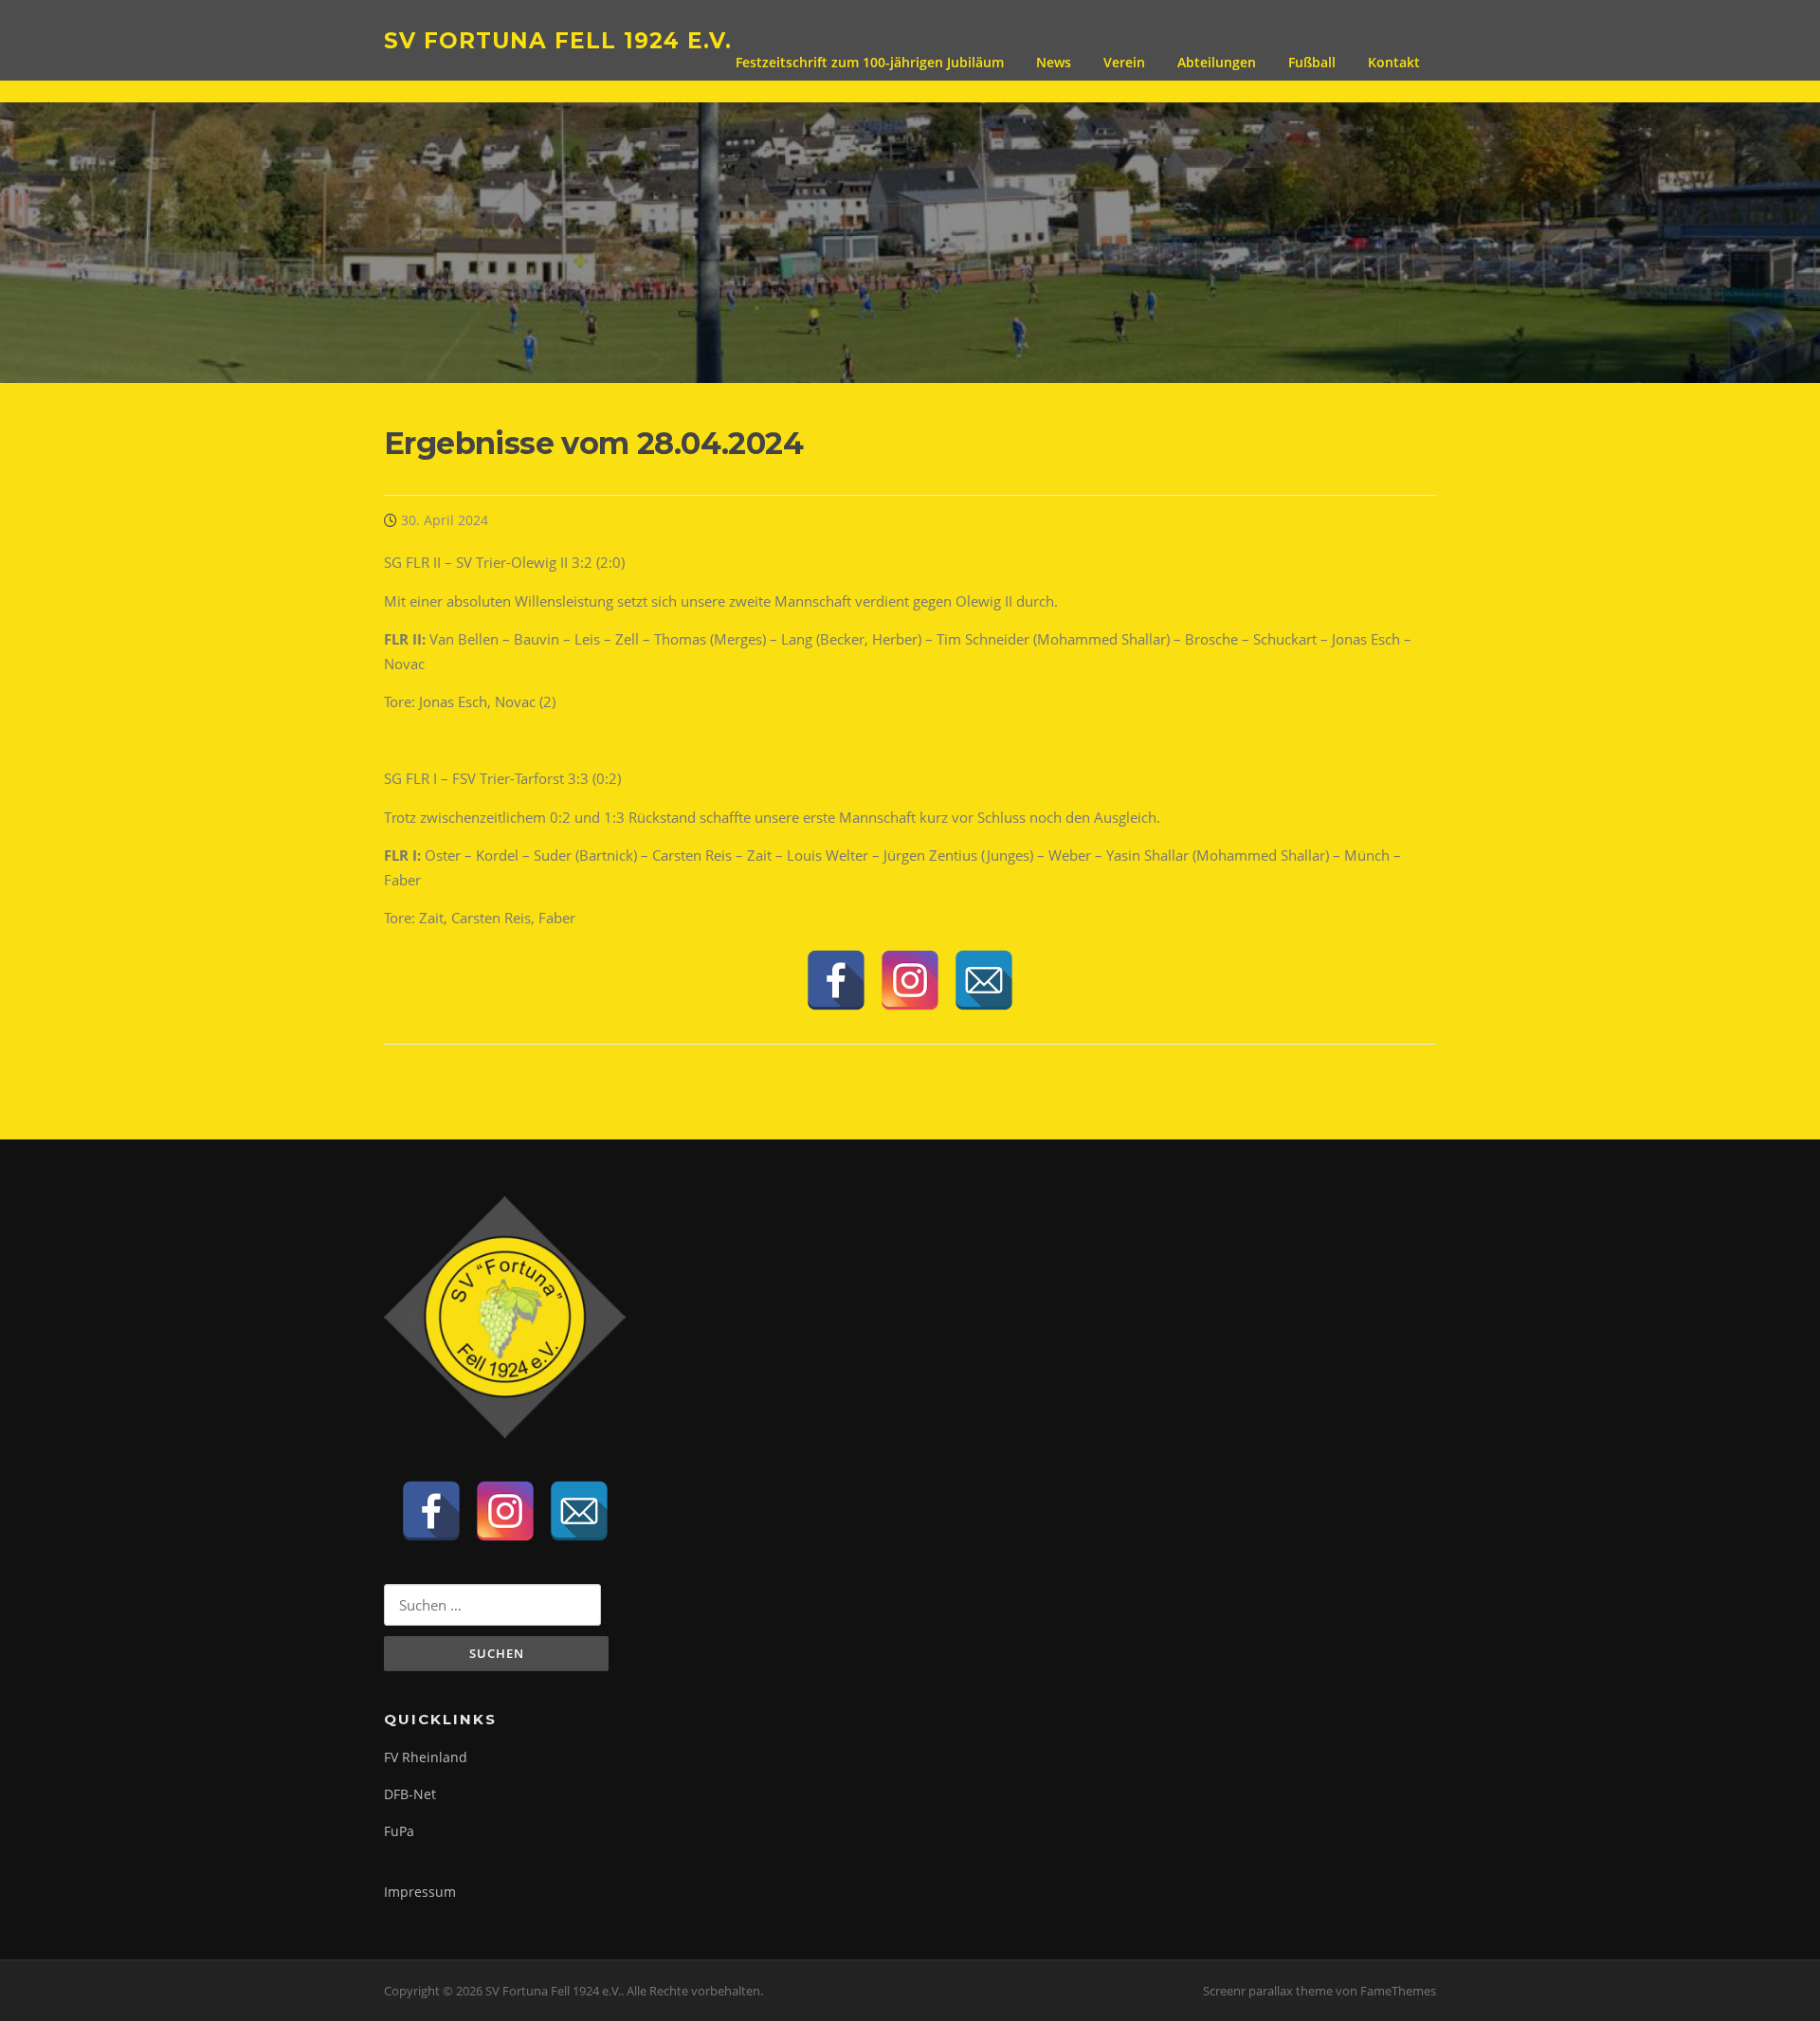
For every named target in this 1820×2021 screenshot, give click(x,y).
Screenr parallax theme (1268, 1991)
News (1054, 62)
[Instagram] (910, 980)
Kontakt (1394, 62)
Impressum (420, 1892)
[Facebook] (836, 980)
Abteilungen (1217, 62)
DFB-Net (410, 1794)
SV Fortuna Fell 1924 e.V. (558, 40)
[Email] (984, 980)
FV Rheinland (426, 1757)
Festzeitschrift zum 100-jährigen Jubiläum (870, 62)
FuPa (399, 1831)
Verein (1124, 62)
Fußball (1312, 62)
